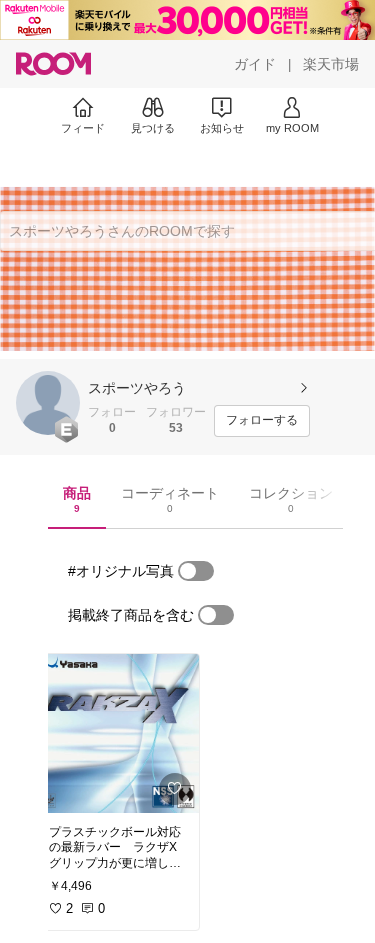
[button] (48, 403)
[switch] (196, 571)
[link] (118, 733)
